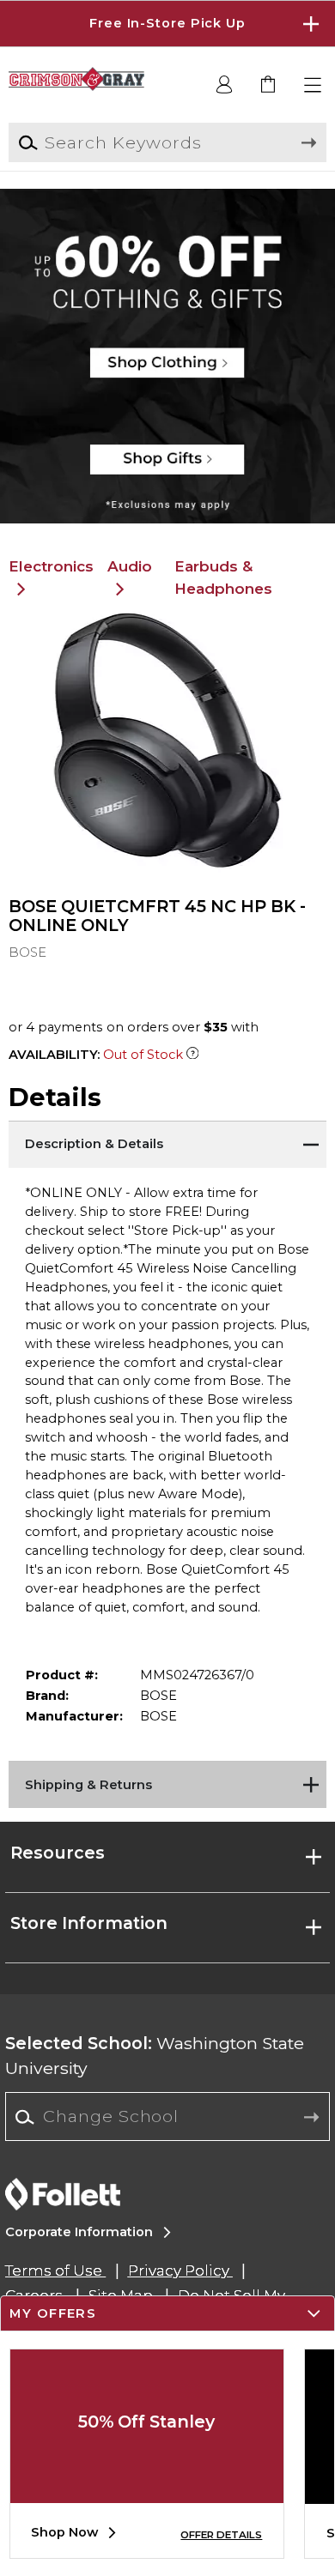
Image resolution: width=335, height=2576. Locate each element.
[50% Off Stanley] (147, 2490)
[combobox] (167, 2117)
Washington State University (155, 2056)
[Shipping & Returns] (168, 1782)
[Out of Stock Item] (193, 1055)
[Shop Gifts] (167, 468)
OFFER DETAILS (221, 2535)
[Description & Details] (168, 1142)
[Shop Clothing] (167, 245)
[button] (167, 24)
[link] (269, 85)
